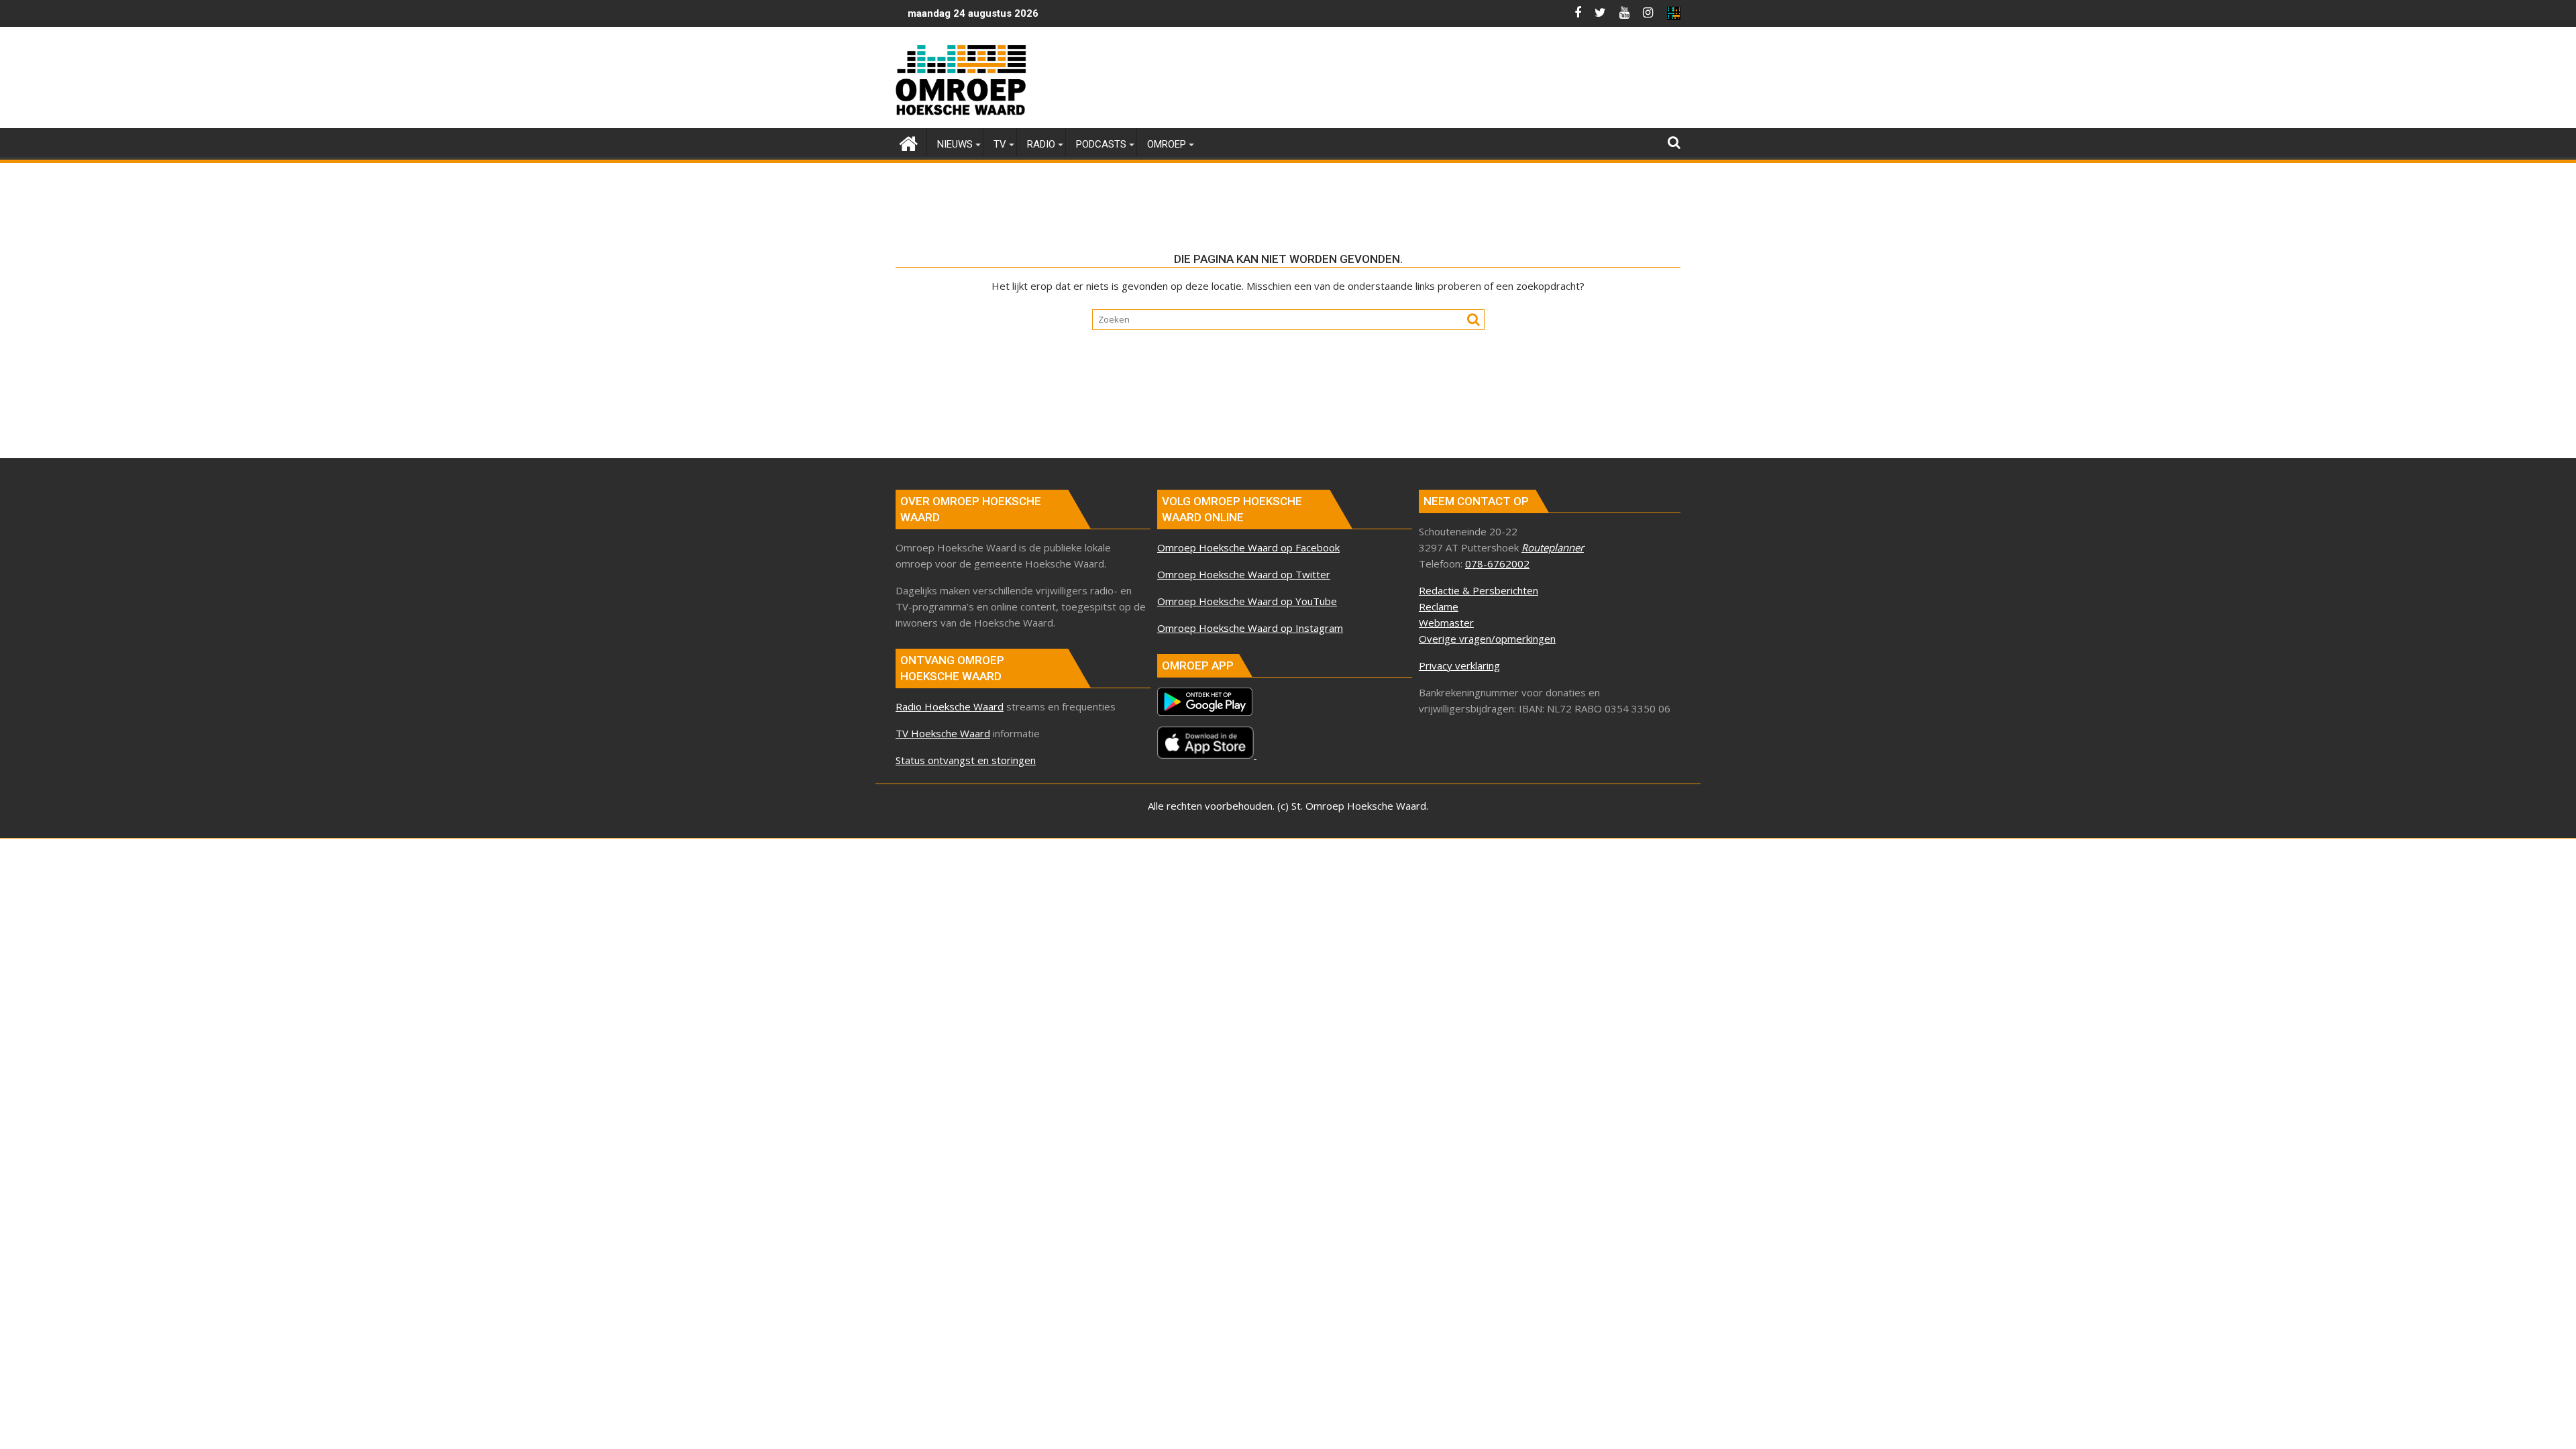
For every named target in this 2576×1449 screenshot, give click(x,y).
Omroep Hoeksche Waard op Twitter (1244, 574)
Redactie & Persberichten (1479, 590)
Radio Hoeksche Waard (950, 706)
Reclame (1439, 606)
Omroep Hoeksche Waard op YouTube (1247, 601)
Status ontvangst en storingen (966, 760)
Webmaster (1446, 623)
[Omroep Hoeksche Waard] (909, 142)
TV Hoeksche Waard (943, 733)
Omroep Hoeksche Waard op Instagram (1250, 628)
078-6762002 (1497, 563)
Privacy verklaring (1459, 665)
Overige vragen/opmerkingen (1487, 639)
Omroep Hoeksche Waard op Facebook (1248, 547)
